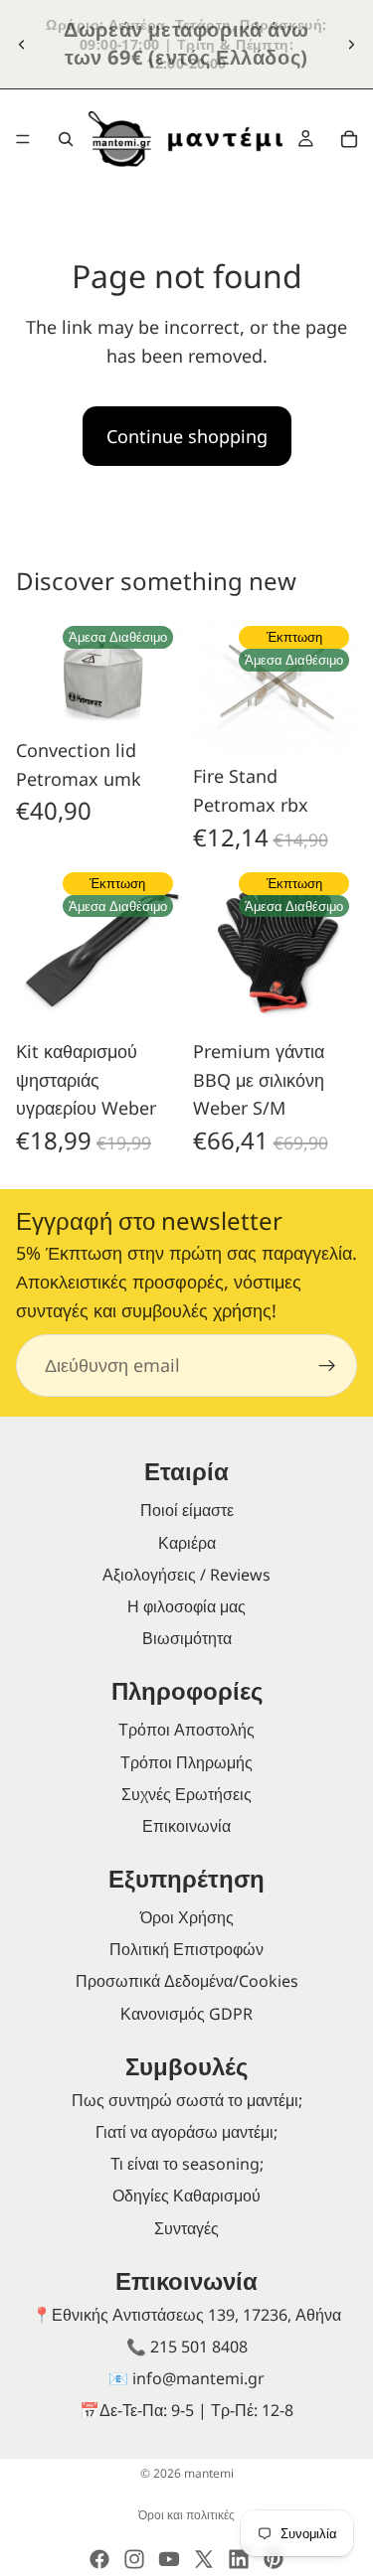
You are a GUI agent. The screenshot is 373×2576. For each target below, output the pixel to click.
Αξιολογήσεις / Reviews (186, 1575)
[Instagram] (134, 2559)
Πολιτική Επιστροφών (186, 1949)
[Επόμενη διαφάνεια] (351, 44)
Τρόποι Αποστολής (186, 1730)
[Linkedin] (239, 2559)
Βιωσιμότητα (187, 1638)
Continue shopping (187, 436)
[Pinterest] (274, 2559)
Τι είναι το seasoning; (187, 2164)
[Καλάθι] (349, 139)
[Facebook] (99, 2559)
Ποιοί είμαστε (187, 1510)
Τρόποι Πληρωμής (186, 1762)
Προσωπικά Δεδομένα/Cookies (187, 1981)
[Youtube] (169, 2559)
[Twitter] (204, 2559)
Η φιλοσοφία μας (186, 1606)
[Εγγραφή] (327, 1365)
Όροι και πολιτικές (186, 2515)
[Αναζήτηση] (66, 139)
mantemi (209, 2473)
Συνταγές (186, 2228)
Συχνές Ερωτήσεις (186, 1794)
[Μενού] (23, 139)
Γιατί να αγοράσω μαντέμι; (186, 2132)
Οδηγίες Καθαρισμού (186, 2196)
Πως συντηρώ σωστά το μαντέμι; (187, 2100)
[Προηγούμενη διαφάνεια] (22, 44)
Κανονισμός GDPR (186, 2014)
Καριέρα (187, 1543)
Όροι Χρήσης (187, 1917)
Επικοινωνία (186, 1826)
